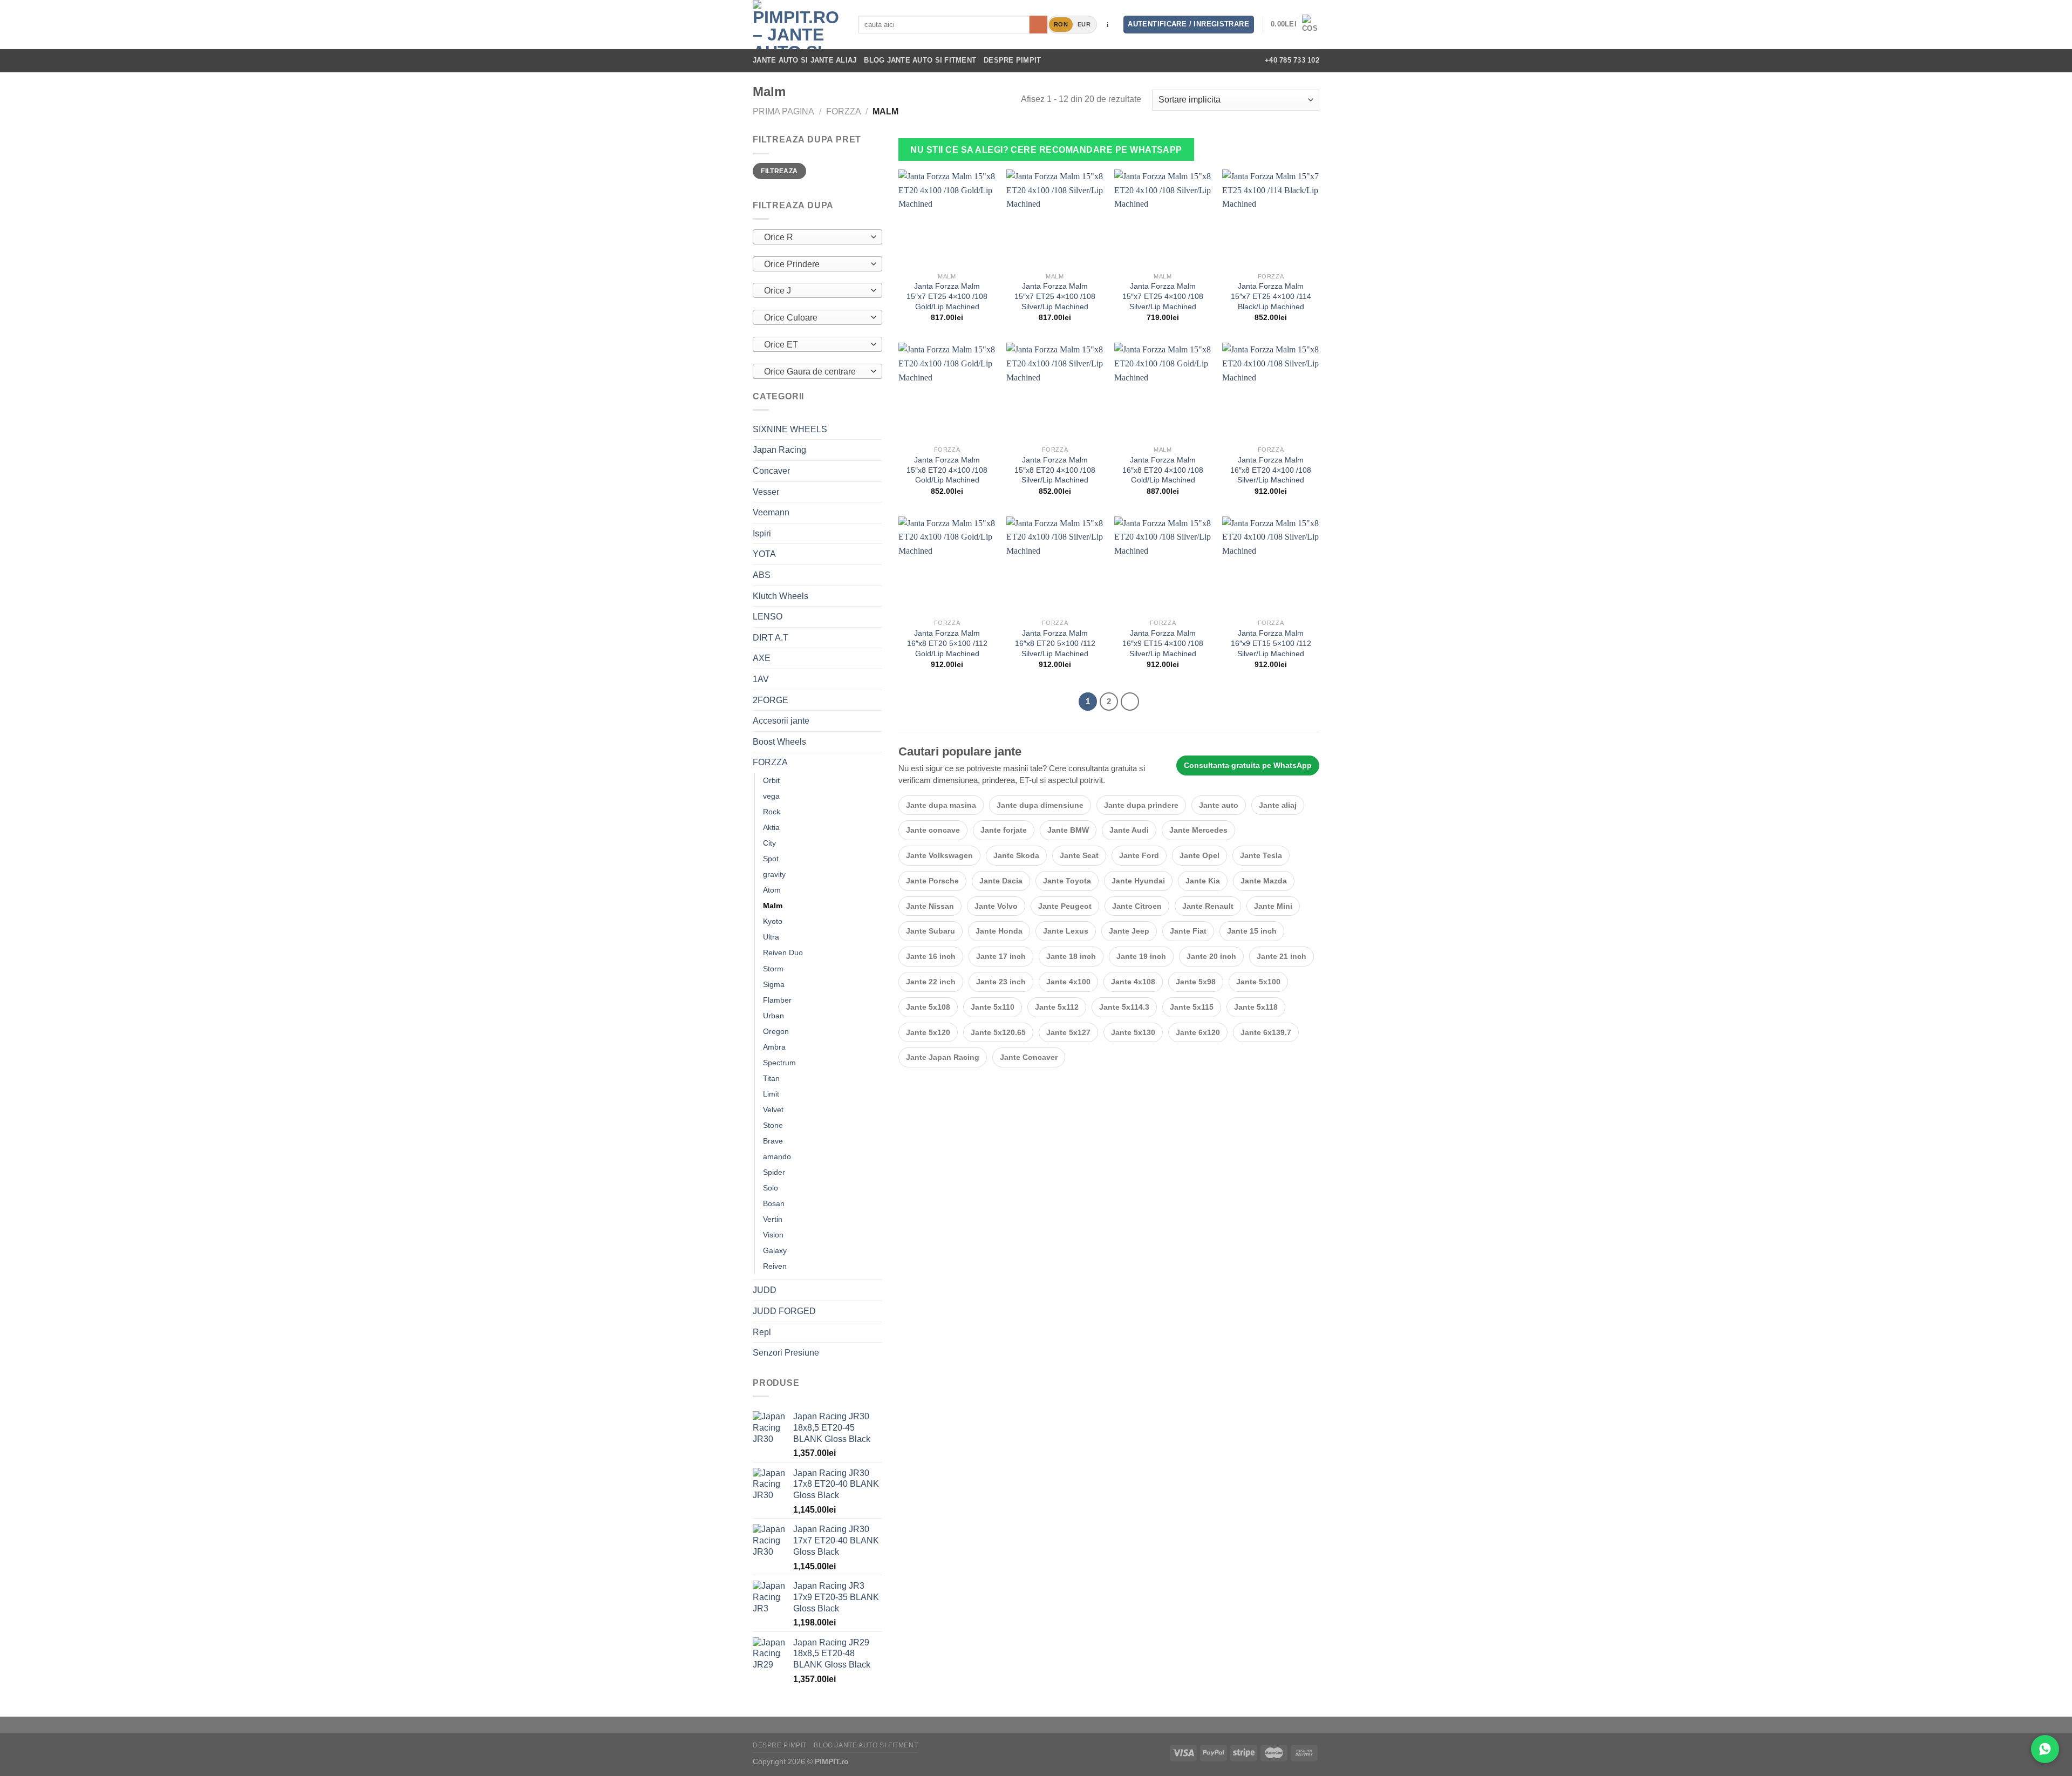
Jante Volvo (996, 906)
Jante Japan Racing (943, 1057)
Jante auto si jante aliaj (805, 60)
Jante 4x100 (1068, 982)
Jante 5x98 (1196, 982)
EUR (1084, 24)
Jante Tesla (1261, 855)
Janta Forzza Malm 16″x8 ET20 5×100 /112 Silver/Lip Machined (1055, 643)
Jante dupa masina (941, 805)
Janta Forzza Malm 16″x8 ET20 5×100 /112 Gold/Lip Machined (947, 643)
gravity (774, 874)
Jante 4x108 (1133, 982)
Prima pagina (783, 111)
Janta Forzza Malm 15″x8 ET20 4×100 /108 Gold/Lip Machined (947, 470)
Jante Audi (1129, 830)
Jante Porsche (932, 881)
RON (1061, 24)
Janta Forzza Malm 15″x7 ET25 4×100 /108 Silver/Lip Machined (1055, 296)
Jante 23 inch (1001, 982)
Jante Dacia (1001, 881)
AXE (762, 658)
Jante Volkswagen (939, 855)
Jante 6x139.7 (1266, 1032)
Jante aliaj (1278, 805)
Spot (771, 859)
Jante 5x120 (928, 1032)
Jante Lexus (1066, 931)
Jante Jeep (1129, 931)
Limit (771, 1094)
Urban (773, 1016)
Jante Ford (1139, 855)
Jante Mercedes (1198, 830)
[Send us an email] (1227, 60)
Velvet (773, 1110)
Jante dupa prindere (1141, 805)
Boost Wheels (779, 742)
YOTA (764, 554)
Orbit (771, 780)
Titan (771, 1078)
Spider (774, 1172)
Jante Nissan (930, 906)
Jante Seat (1079, 855)
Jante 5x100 (1258, 982)
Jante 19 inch (1141, 956)
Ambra (774, 1047)
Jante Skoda (1016, 855)
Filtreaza (779, 171)
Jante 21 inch (1282, 956)
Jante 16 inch (931, 956)
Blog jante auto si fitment (920, 60)
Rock (772, 812)
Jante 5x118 (1256, 1007)
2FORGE (771, 700)
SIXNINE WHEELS (790, 429)
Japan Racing (779, 450)
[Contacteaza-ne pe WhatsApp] (2045, 1749)
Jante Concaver (1029, 1057)
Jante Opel (1199, 855)
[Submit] (1038, 25)
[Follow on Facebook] (1184, 60)
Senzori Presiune (786, 1353)
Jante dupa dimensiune (1040, 805)
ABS (762, 575)
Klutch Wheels (781, 596)
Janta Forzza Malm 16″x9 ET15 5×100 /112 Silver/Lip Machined (1271, 643)
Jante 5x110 (993, 1007)
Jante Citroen (1137, 906)
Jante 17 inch (1001, 956)
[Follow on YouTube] (1241, 60)
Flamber (777, 1000)
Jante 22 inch (931, 982)
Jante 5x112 (1057, 1007)
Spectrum (779, 1063)
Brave (773, 1141)
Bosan (774, 1203)
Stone (773, 1125)
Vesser (766, 492)
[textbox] (815, 237)
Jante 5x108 (928, 1007)
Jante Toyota (1067, 881)
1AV (761, 679)
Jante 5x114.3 (1124, 1007)
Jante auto (1219, 805)
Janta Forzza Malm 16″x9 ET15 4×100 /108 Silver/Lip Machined (1163, 643)
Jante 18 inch (1071, 956)
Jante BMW (1068, 830)
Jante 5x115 (1192, 1007)
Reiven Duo (783, 952)
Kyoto (773, 921)
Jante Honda (999, 931)
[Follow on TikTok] (1213, 60)
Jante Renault (1208, 906)
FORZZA (844, 111)
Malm (773, 906)
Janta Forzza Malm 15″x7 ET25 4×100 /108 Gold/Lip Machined (947, 296)
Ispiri (762, 533)
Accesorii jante (781, 721)
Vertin (773, 1219)
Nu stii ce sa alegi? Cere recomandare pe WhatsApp (1046, 150)
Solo (771, 1188)
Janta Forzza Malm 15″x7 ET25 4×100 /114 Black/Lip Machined (1271, 296)
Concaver (771, 471)
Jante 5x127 (1068, 1032)
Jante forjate (1004, 830)
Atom (772, 890)
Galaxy (775, 1250)
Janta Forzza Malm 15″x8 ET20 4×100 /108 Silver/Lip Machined (1055, 470)
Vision (773, 1235)
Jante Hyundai (1138, 881)
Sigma (774, 984)
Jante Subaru (931, 931)
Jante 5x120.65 (998, 1032)
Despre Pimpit (1012, 60)
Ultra (771, 937)
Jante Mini (1273, 906)
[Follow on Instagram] (1198, 60)
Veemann (771, 512)
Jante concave (933, 830)
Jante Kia (1203, 881)
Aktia (771, 827)
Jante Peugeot (1065, 906)
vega (771, 796)
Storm (773, 969)
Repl (762, 1332)
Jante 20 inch (1211, 956)
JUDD (765, 1290)
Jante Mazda (1264, 881)
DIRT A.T (771, 638)
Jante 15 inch (1252, 931)
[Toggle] (878, 450)
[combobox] (817, 237)
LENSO (768, 617)
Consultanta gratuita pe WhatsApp (1248, 765)
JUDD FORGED (784, 1311)
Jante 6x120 (1198, 1032)
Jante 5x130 (1133, 1032)
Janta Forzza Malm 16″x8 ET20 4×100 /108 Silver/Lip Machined (1271, 470)
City (769, 843)
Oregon (776, 1031)
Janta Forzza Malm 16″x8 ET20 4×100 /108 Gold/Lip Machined (1163, 470)
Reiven (775, 1266)
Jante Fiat (1188, 931)
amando (777, 1156)
